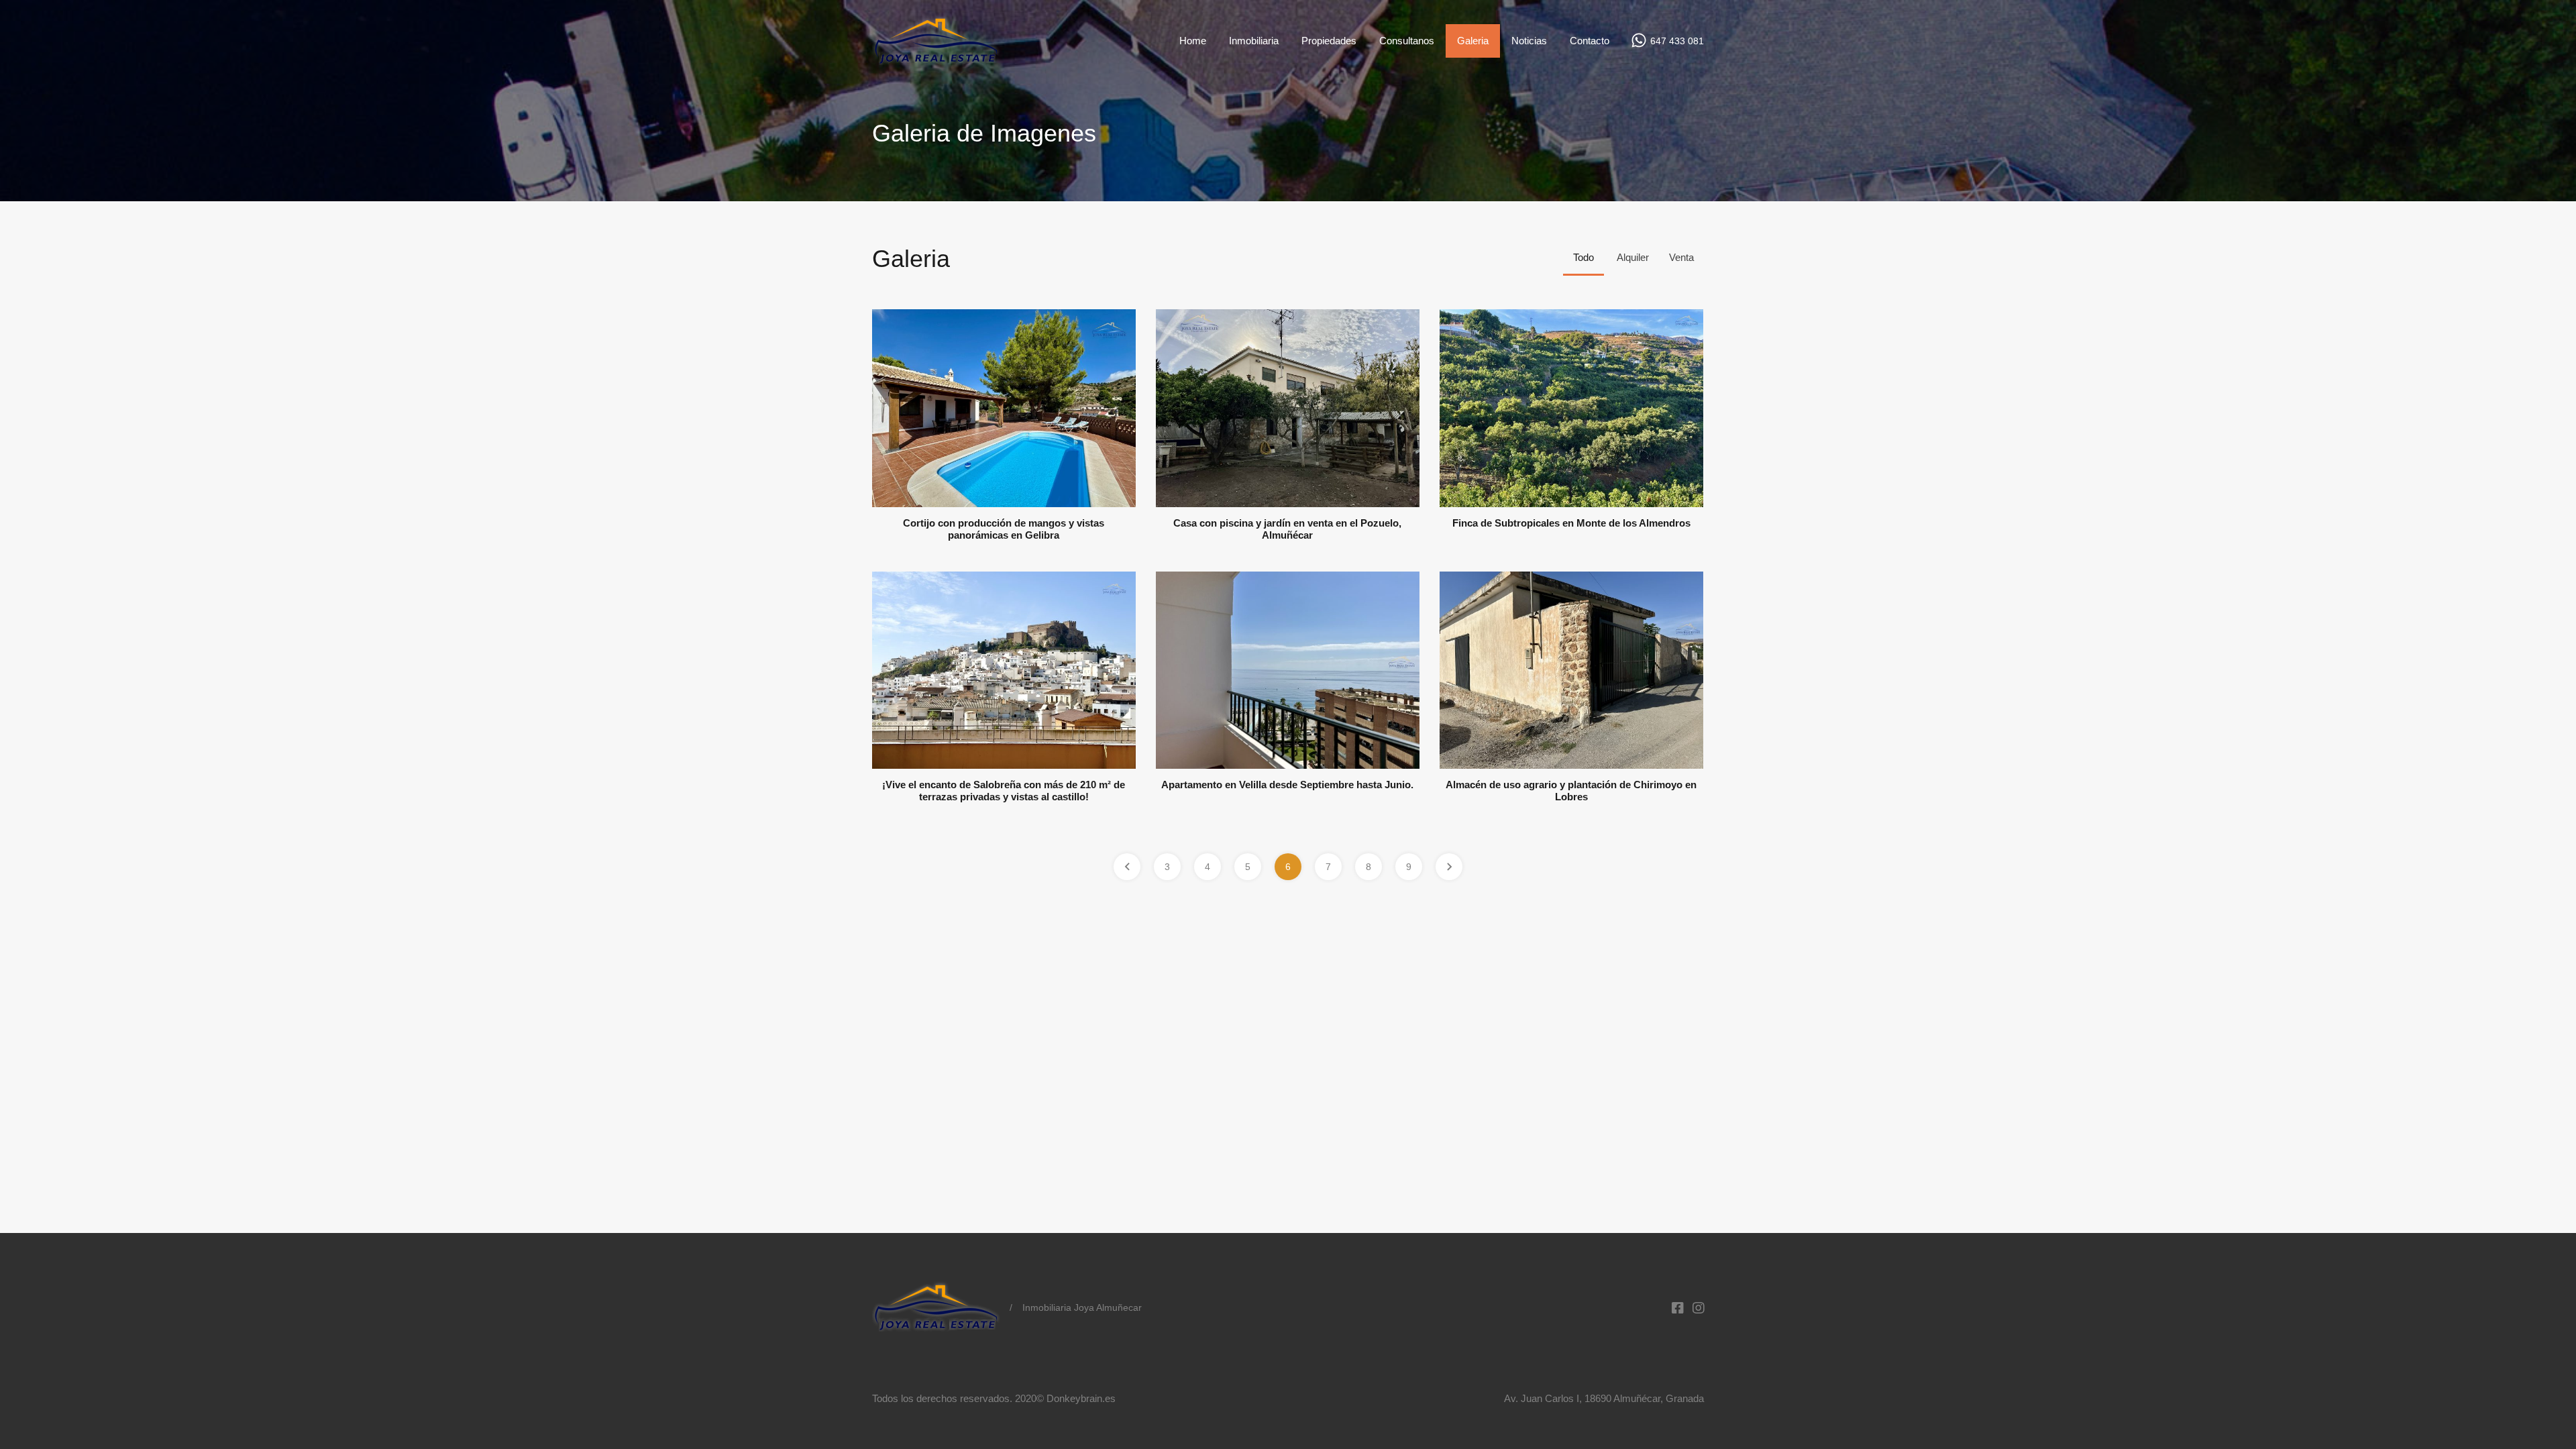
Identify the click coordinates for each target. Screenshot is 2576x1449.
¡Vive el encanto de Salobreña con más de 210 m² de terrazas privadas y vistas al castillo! (1004, 791)
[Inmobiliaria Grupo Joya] (936, 62)
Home (1193, 41)
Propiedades (1329, 41)
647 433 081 (1677, 41)
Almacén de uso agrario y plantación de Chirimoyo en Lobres (1571, 791)
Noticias (1529, 41)
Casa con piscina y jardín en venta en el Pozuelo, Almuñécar (1287, 529)
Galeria (1473, 41)
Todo (1584, 257)
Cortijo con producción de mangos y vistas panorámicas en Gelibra (1004, 529)
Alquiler (1633, 257)
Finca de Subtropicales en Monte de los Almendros (1571, 523)
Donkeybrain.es (1081, 1398)
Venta (1681, 257)
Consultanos (1407, 41)
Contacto (1590, 41)
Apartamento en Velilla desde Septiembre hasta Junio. (1287, 785)
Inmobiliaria (1254, 41)
